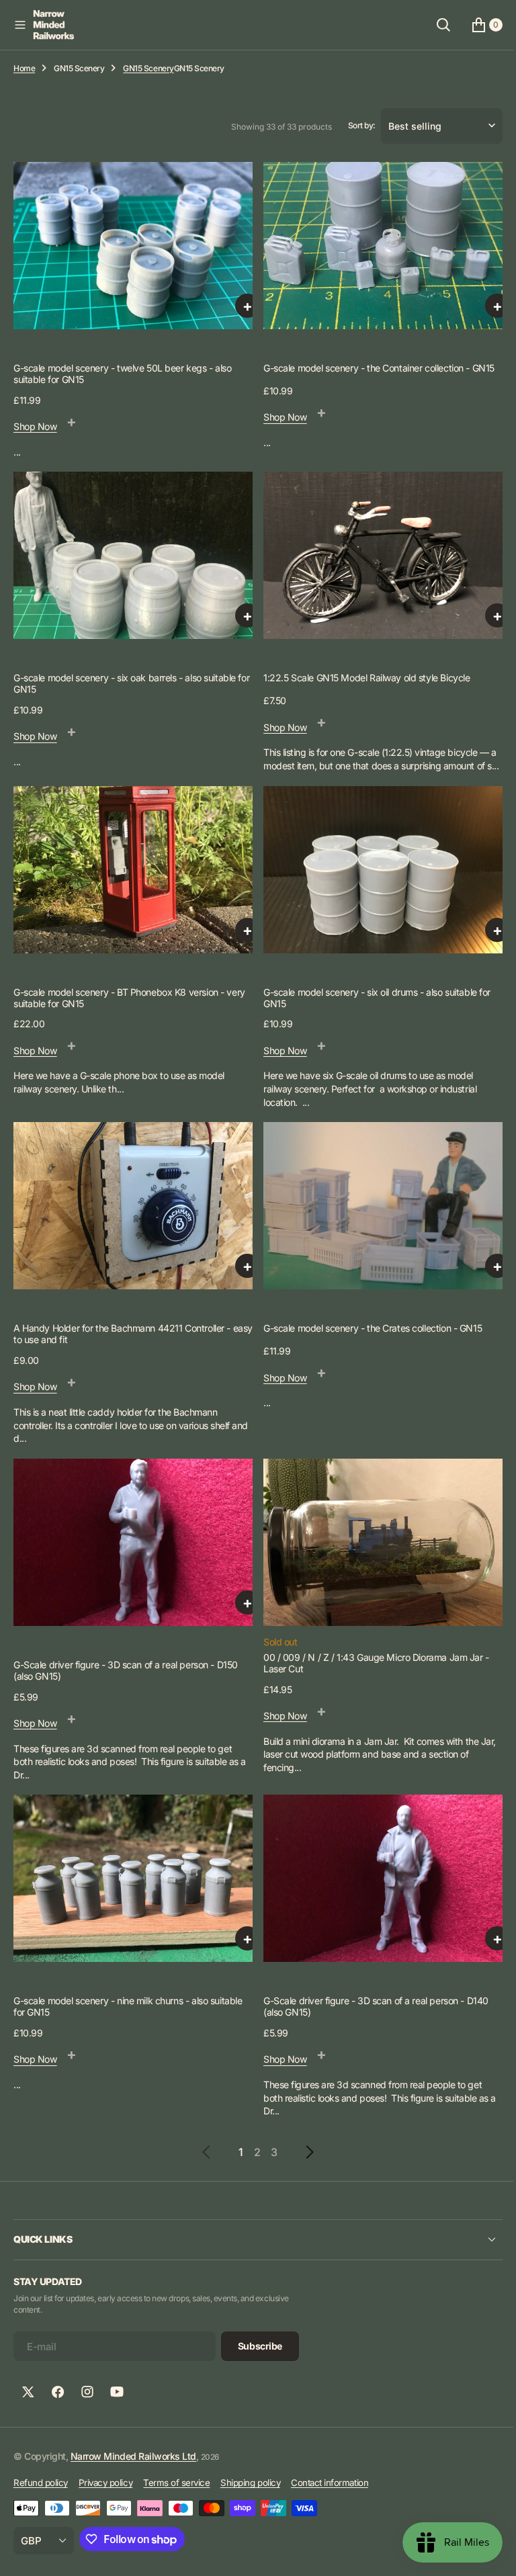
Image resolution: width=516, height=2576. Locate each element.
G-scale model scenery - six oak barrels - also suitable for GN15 (125, 685)
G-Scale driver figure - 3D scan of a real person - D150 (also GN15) (126, 1674)
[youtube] (117, 2392)
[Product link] (131, 252)
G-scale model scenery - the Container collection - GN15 (374, 372)
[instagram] (87, 2392)
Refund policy (41, 2483)
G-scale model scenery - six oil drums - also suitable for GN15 (372, 1008)
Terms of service (176, 2483)
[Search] (433, 25)
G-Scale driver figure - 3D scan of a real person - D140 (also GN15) (371, 2006)
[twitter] (28, 2392)
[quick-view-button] (72, 425)
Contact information (330, 2483)
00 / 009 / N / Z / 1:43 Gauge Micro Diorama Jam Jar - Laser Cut (372, 1666)
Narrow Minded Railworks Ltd (133, 2456)
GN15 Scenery (79, 68)
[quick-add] (243, 310)
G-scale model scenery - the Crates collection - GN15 (368, 1335)
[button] (20, 25)
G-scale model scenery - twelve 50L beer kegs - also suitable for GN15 (123, 378)
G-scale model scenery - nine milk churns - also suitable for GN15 (128, 2006)
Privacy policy (105, 2483)
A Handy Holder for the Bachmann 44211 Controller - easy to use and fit (122, 1341)
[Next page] (298, 2152)
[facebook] (58, 2392)
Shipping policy (250, 2483)
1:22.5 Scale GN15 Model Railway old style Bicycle (362, 679)
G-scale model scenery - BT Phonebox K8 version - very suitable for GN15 (129, 1008)
